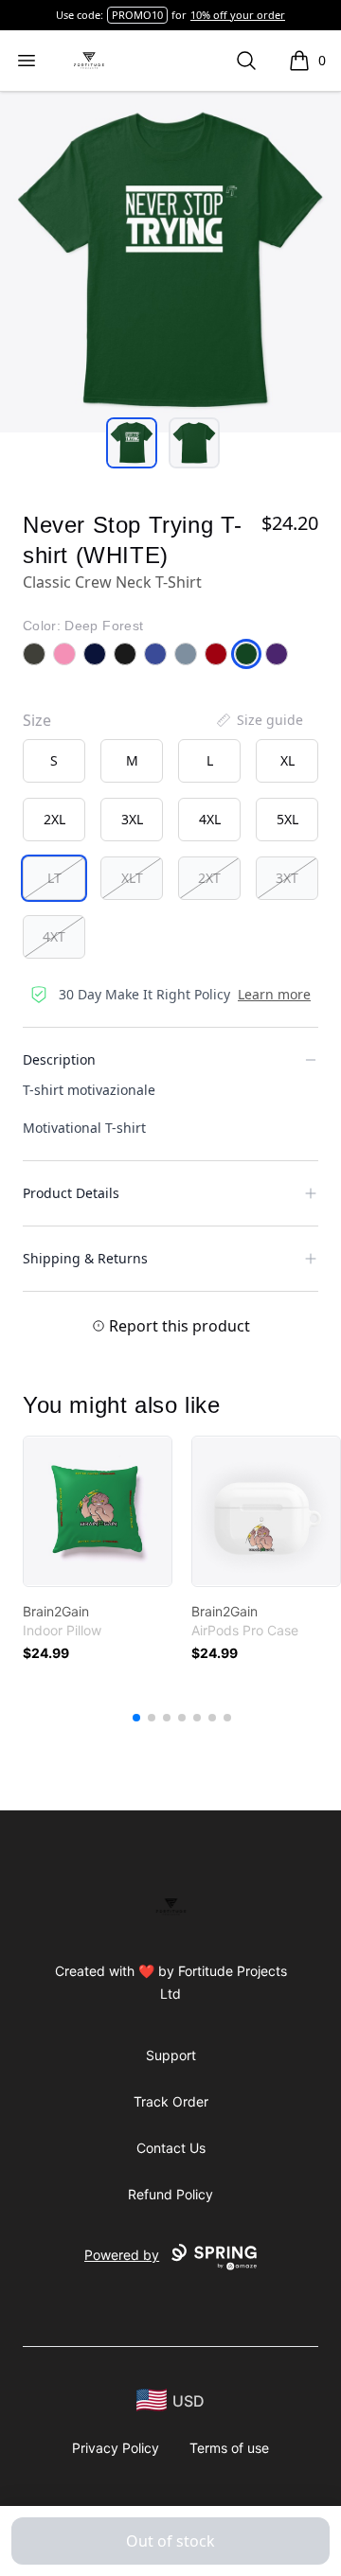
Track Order (171, 2101)
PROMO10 (137, 15)
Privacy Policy (116, 2448)
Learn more (274, 994)
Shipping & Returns (85, 1258)
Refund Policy (170, 2194)
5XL (287, 819)
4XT (54, 936)
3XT (287, 878)
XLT (132, 878)
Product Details (71, 1193)
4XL (210, 819)
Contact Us (171, 2148)
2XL (54, 819)
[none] (259, 720)
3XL (132, 819)
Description (59, 1059)
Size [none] (37, 720)
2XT (209, 878)
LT (54, 878)
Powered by (122, 2255)
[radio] (54, 761)
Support (171, 2055)
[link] (98, 1511)
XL (287, 760)
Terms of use (229, 2448)
